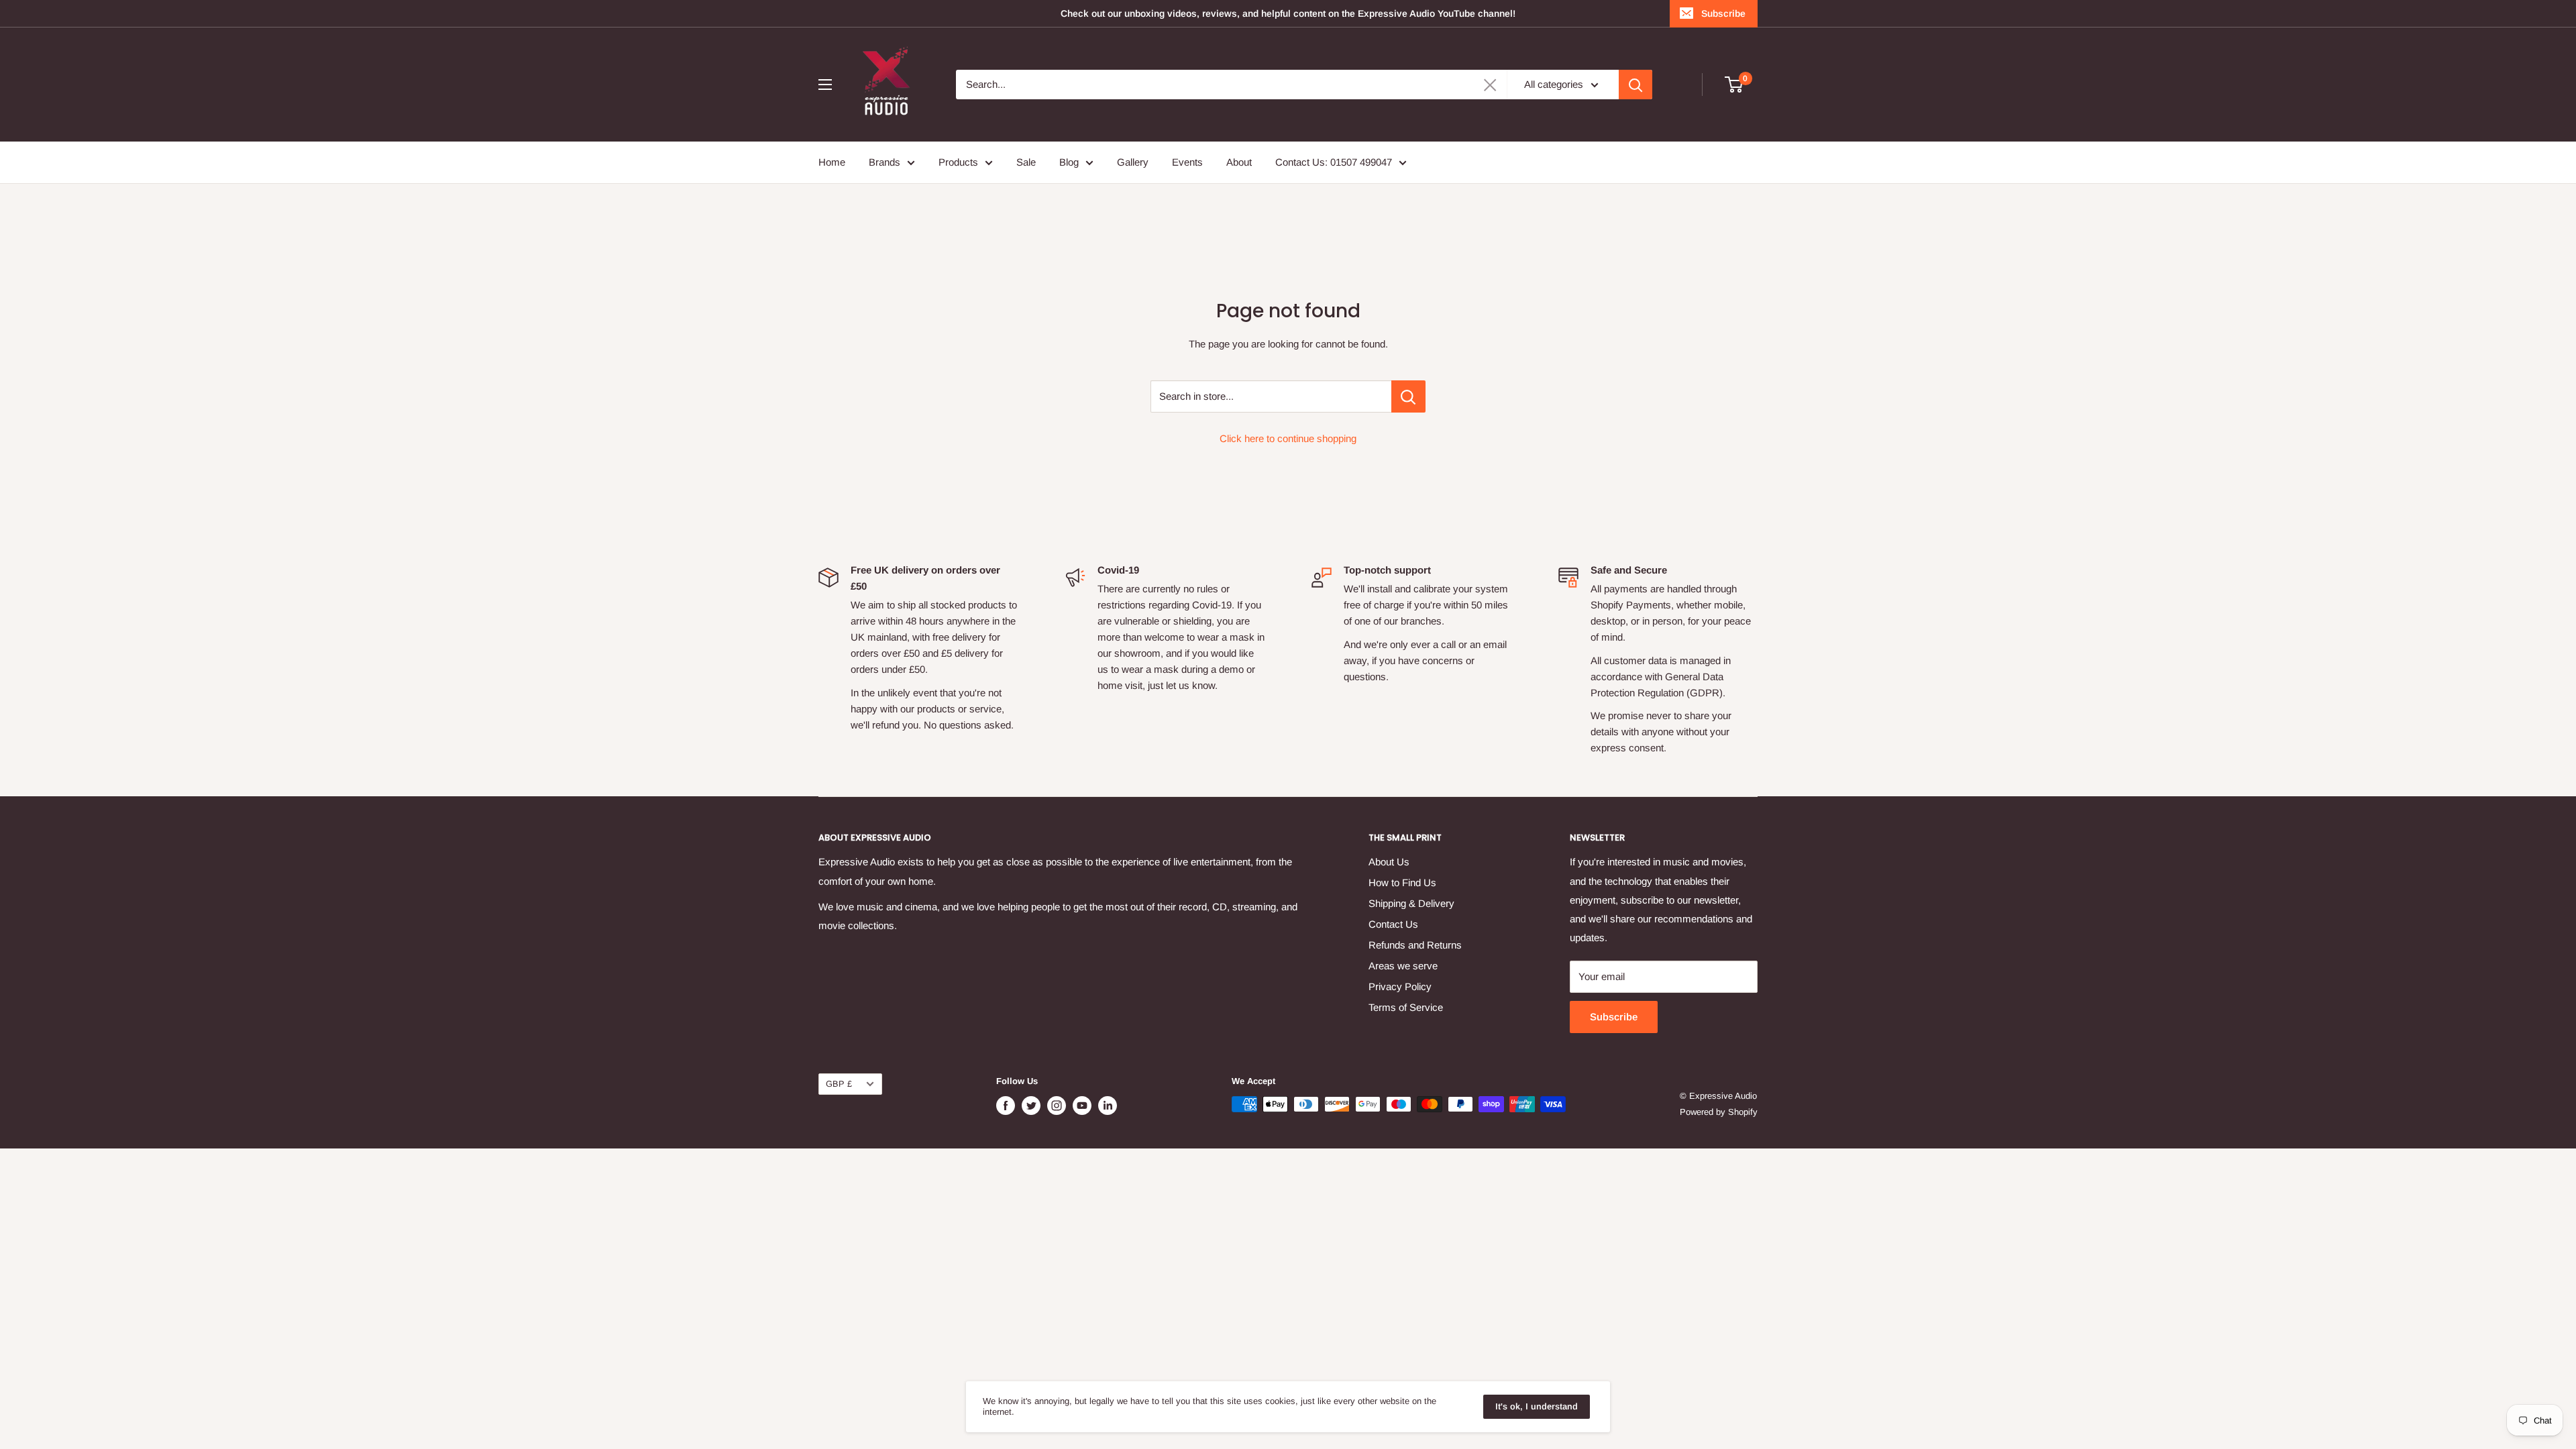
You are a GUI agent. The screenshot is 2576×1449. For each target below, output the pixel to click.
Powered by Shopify (1719, 1112)
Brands (884, 162)
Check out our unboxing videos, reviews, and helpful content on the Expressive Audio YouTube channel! (1288, 13)
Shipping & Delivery (1411, 903)
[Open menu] (825, 85)
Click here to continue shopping (1288, 438)
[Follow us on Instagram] (1057, 1106)
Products (958, 162)
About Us (1389, 862)
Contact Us (1393, 924)
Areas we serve (1403, 966)
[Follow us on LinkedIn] (1108, 1106)
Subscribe (1723, 13)
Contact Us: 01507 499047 (1334, 162)
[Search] (1635, 85)
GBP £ (839, 1084)
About (1239, 162)
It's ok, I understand (1537, 1406)
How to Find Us (1402, 882)
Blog (1069, 162)
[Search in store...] (1408, 396)
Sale (1026, 162)
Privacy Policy (1400, 986)
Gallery (1133, 162)
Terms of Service (1406, 1007)
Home (832, 162)
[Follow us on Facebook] (1006, 1106)
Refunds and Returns (1415, 945)
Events (1187, 162)
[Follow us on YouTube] (1082, 1106)
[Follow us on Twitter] (1031, 1106)
